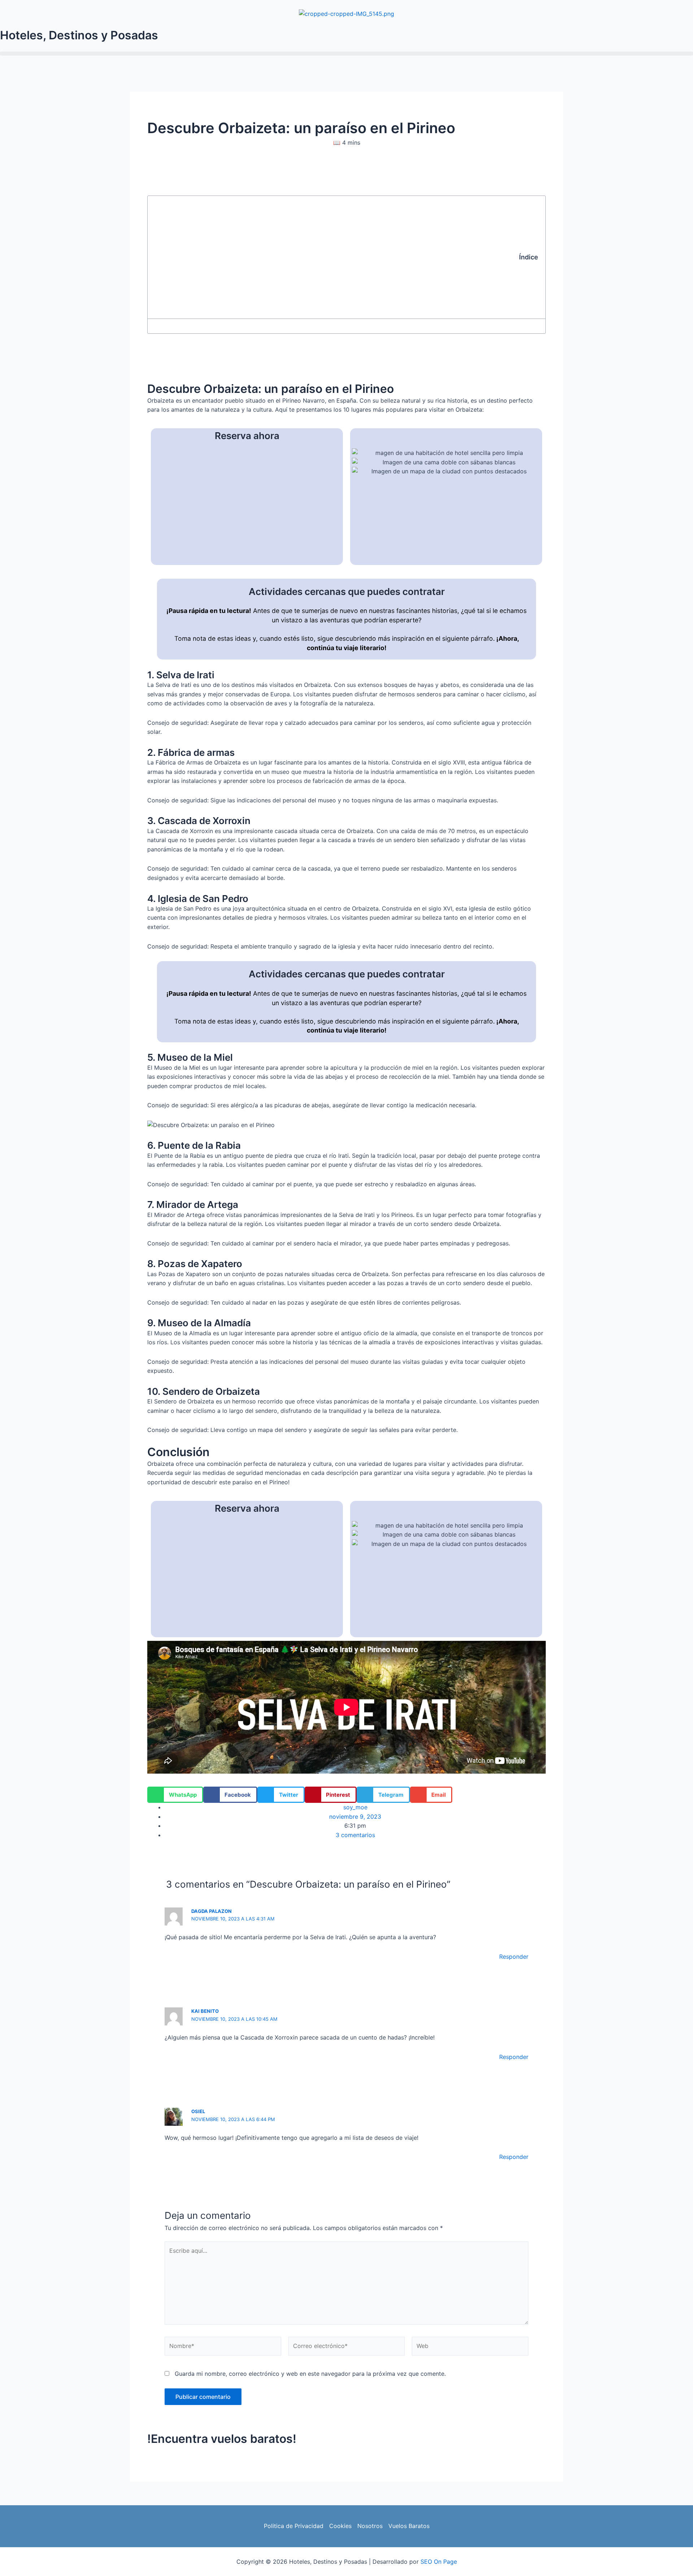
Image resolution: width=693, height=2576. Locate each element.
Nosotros (370, 2526)
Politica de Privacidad (294, 2526)
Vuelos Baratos (409, 2526)
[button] (346, 54)
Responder (514, 1957)
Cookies (340, 2526)
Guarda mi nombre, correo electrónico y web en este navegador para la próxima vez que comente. (310, 2374)
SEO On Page (439, 2562)
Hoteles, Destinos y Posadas (79, 35)
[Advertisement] (337, 257)
